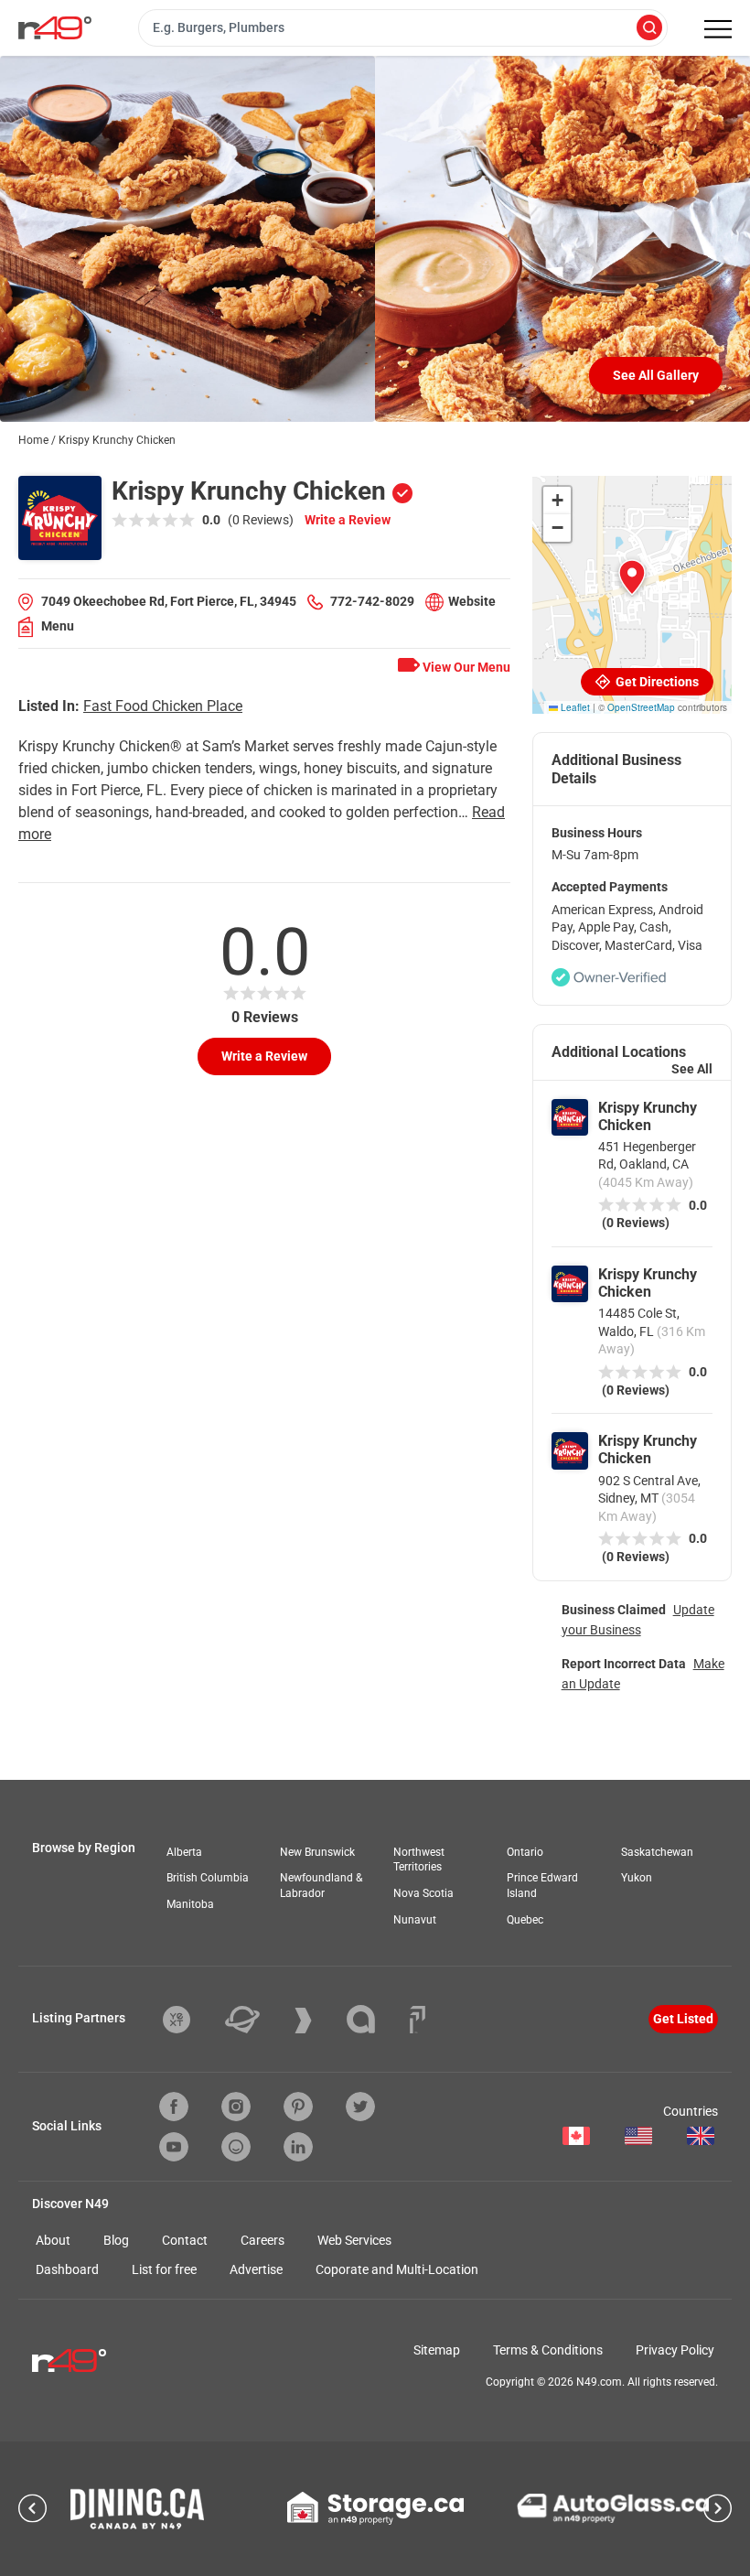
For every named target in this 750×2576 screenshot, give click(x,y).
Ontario (525, 1852)
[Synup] (317, 2021)
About (53, 2240)
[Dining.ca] (137, 2509)
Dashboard (67, 2269)
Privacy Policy (675, 2350)
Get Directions (656, 682)
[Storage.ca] (375, 2508)
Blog (116, 2240)
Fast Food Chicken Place (163, 706)
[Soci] (418, 2020)
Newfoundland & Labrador (321, 1886)
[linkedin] (298, 2147)
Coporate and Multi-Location (397, 2269)
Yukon (637, 1878)
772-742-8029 (372, 601)
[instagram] (236, 2107)
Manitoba (190, 1904)
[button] (632, 577)
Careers (262, 2240)
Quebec (525, 1920)
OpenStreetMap (641, 707)
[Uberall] (256, 2020)
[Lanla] (375, 2019)
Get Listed (683, 2019)
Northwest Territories (419, 1860)
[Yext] (190, 2020)
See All (692, 1069)
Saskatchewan (657, 1852)
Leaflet (574, 707)
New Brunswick (317, 1852)
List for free (164, 2269)
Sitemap (437, 2350)
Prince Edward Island (542, 1886)
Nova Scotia (423, 1893)
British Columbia (208, 1878)
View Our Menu (465, 667)
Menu (58, 626)
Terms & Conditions (548, 2350)
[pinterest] (298, 2107)
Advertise (256, 2269)
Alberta (184, 1852)
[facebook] (174, 2107)
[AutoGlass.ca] (613, 2508)
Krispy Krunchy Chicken (648, 1116)
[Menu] (718, 29)
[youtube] (174, 2147)
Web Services (354, 2240)
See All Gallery (656, 375)
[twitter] (360, 2107)
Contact (185, 2240)
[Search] (649, 29)
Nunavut (415, 1920)
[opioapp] (236, 2147)
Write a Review (348, 520)
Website (472, 601)
